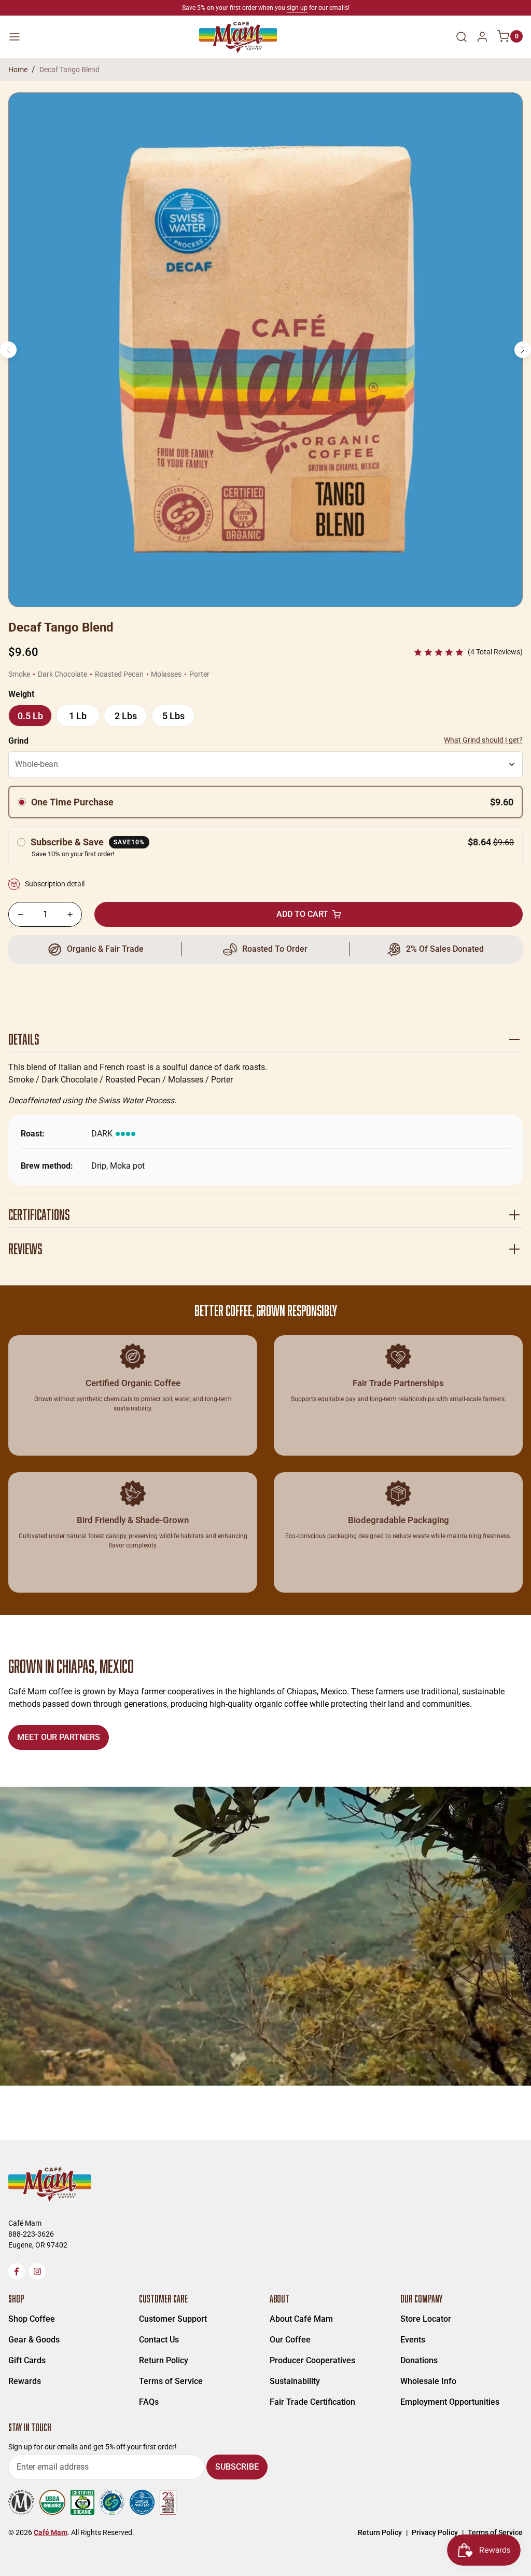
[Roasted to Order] (265, 949)
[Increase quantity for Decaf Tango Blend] (70, 914)
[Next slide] (523, 350)
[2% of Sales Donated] (433, 949)
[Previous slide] (8, 350)
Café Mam (51, 2532)
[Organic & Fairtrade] (98, 949)
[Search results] (462, 37)
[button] (468, 652)
